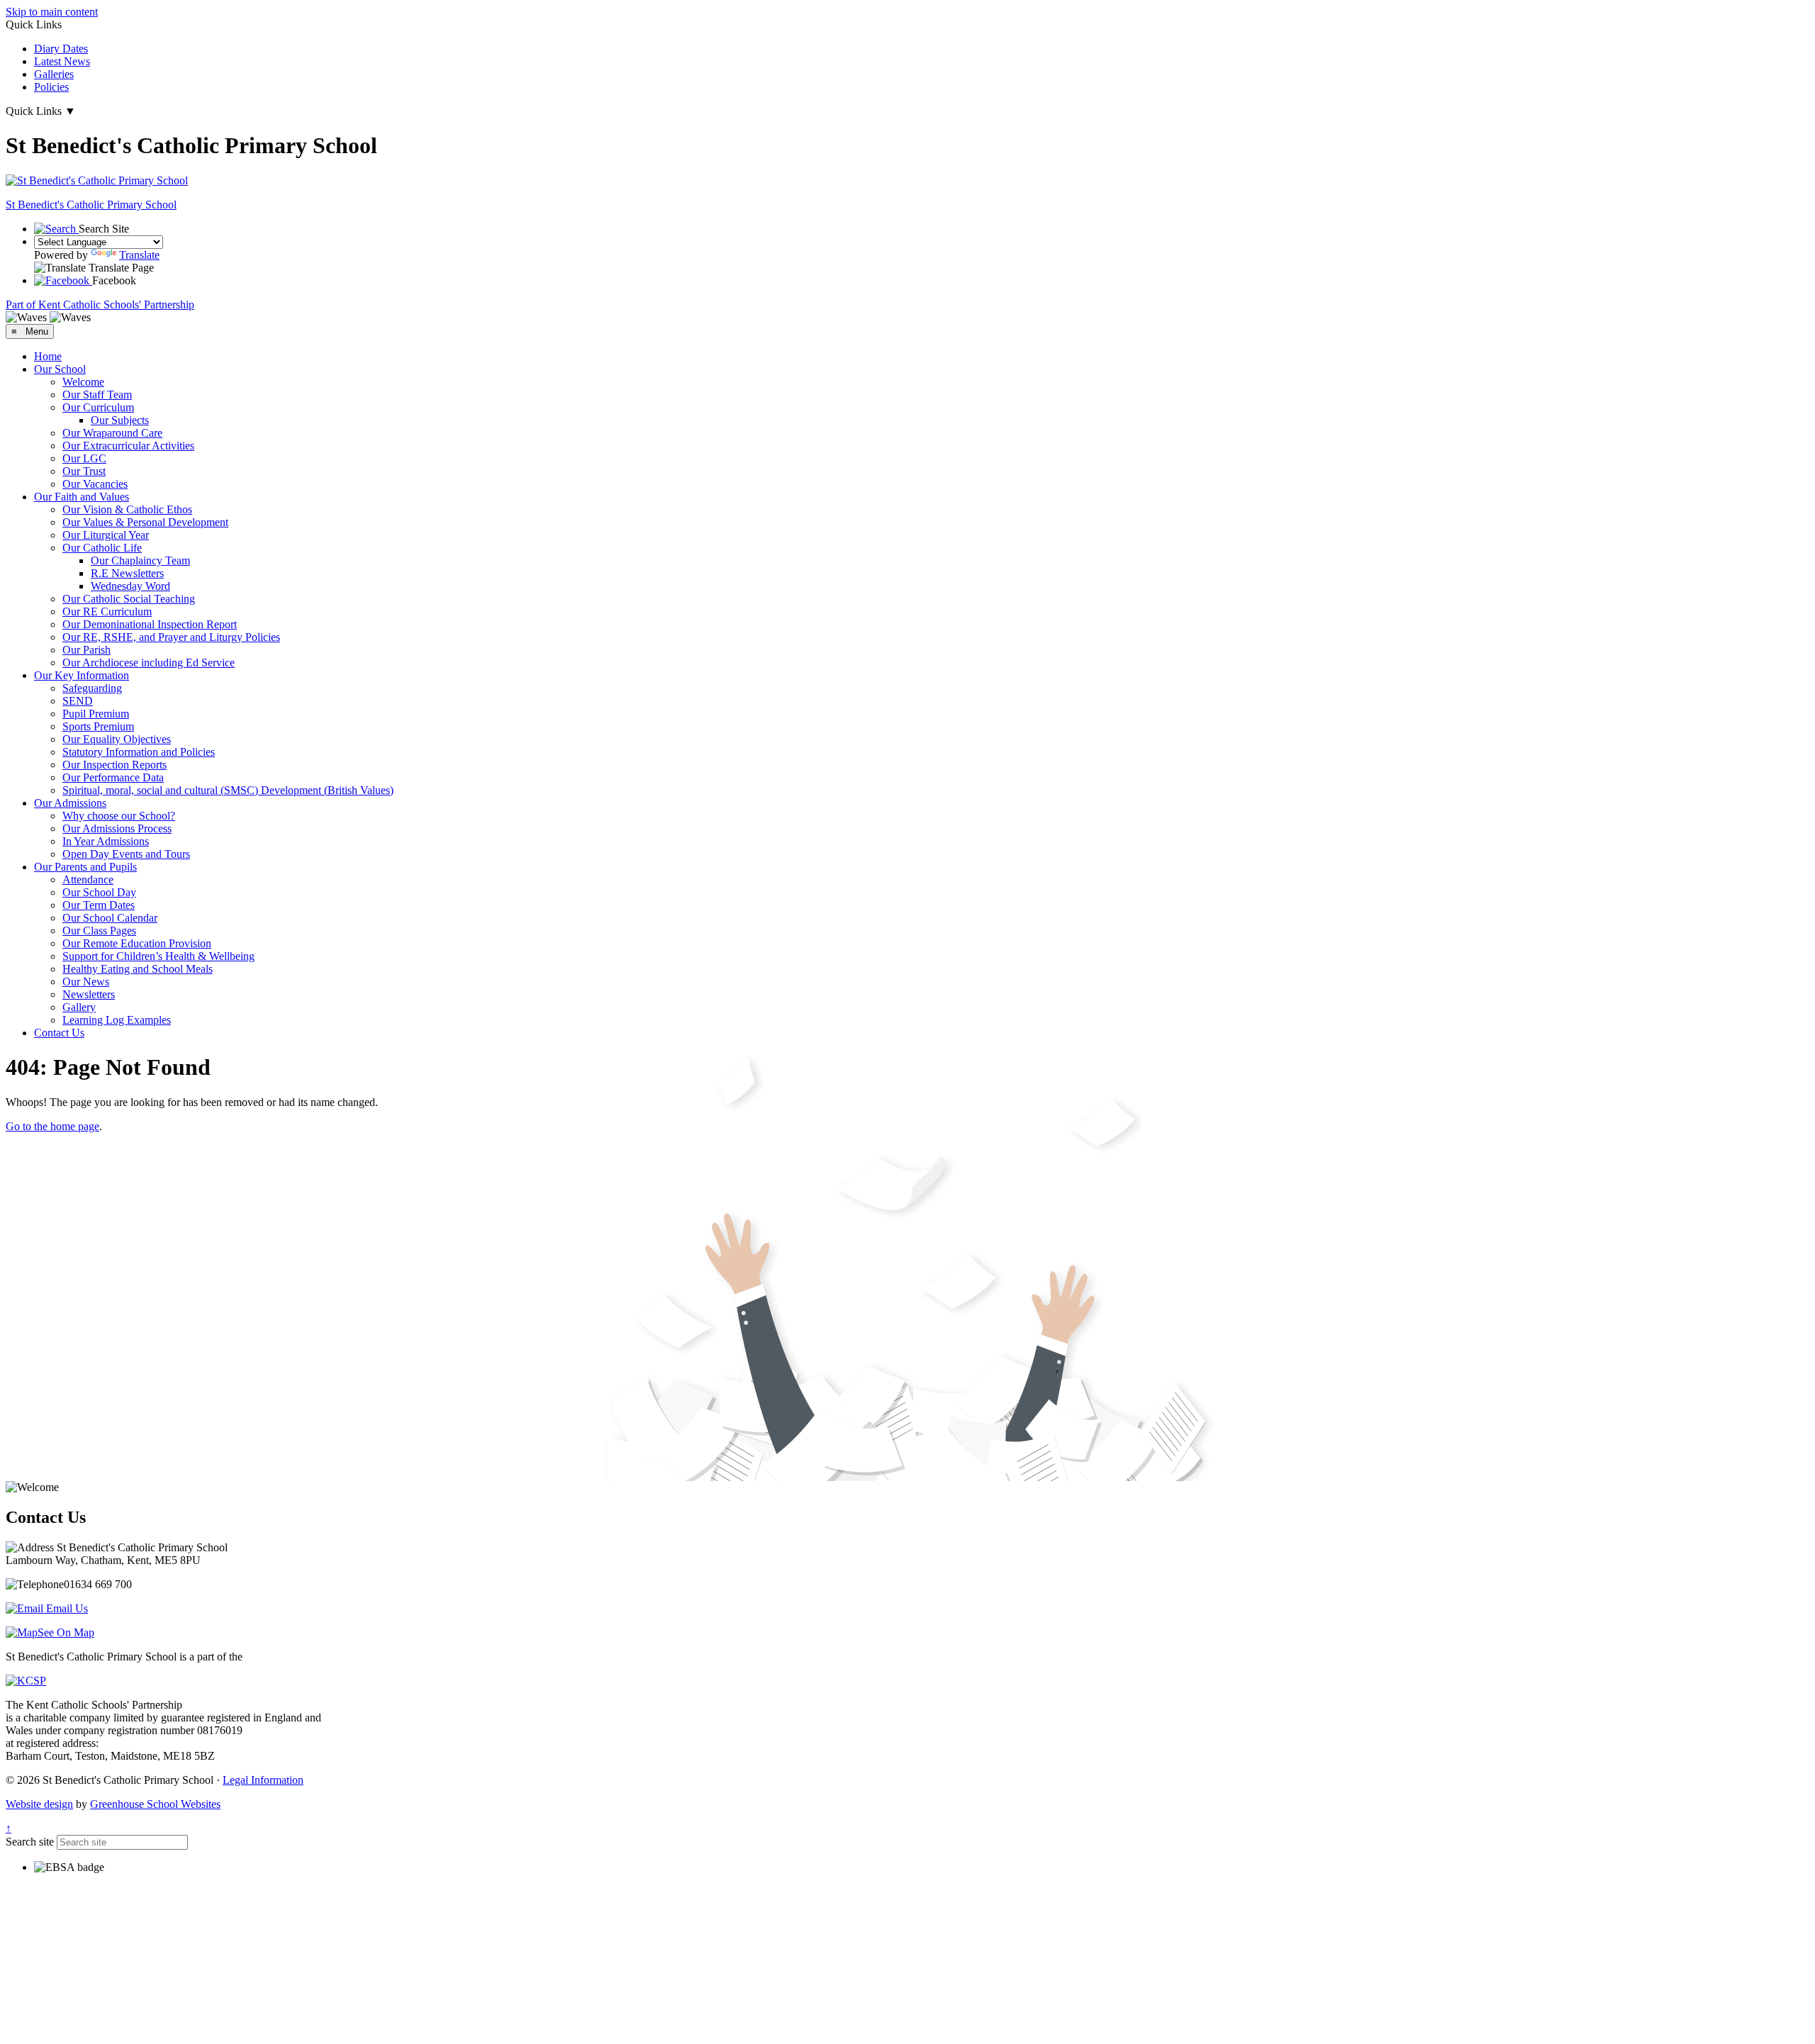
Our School (60, 369)
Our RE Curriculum (107, 611)
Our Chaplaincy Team (140, 560)
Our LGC (84, 458)
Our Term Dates (99, 905)
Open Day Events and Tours (126, 854)
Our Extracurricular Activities (128, 446)
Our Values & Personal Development (145, 522)
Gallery (79, 1007)
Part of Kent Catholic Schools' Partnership (100, 305)
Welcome (83, 382)
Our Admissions (70, 803)
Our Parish (86, 650)
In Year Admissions (106, 841)
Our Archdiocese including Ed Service (149, 663)
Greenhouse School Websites (155, 1804)
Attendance (88, 879)
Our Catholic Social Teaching (129, 599)
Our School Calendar (110, 918)
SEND (78, 701)
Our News (86, 982)
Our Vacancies (95, 484)
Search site (30, 1842)
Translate (139, 255)
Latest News (62, 61)
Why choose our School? (119, 816)
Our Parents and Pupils (85, 867)
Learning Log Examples (117, 1020)
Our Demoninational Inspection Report (150, 624)
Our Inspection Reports (115, 765)
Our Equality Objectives (117, 739)
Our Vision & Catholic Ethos (127, 509)
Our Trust (84, 471)
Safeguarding (92, 688)
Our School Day (99, 892)
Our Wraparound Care (112, 433)
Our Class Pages (99, 931)
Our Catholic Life (102, 548)
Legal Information (263, 1780)
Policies (51, 87)
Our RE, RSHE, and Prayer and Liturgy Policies (171, 637)
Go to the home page (52, 1126)
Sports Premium (98, 726)
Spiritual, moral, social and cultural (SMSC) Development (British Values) (228, 790)
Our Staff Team (97, 395)
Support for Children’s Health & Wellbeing (158, 956)
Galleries (54, 74)
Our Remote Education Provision (137, 943)
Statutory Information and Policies (139, 752)
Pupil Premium (96, 714)
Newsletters (89, 994)
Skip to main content (52, 12)
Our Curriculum (98, 407)
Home (48, 356)
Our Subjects (120, 420)
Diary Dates (61, 49)
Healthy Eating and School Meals (138, 969)
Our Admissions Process (117, 828)
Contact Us (59, 1033)
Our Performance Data (113, 777)
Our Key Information (82, 675)
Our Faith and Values (82, 497)
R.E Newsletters (127, 573)
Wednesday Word (130, 586)
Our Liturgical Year (106, 535)
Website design (39, 1804)
